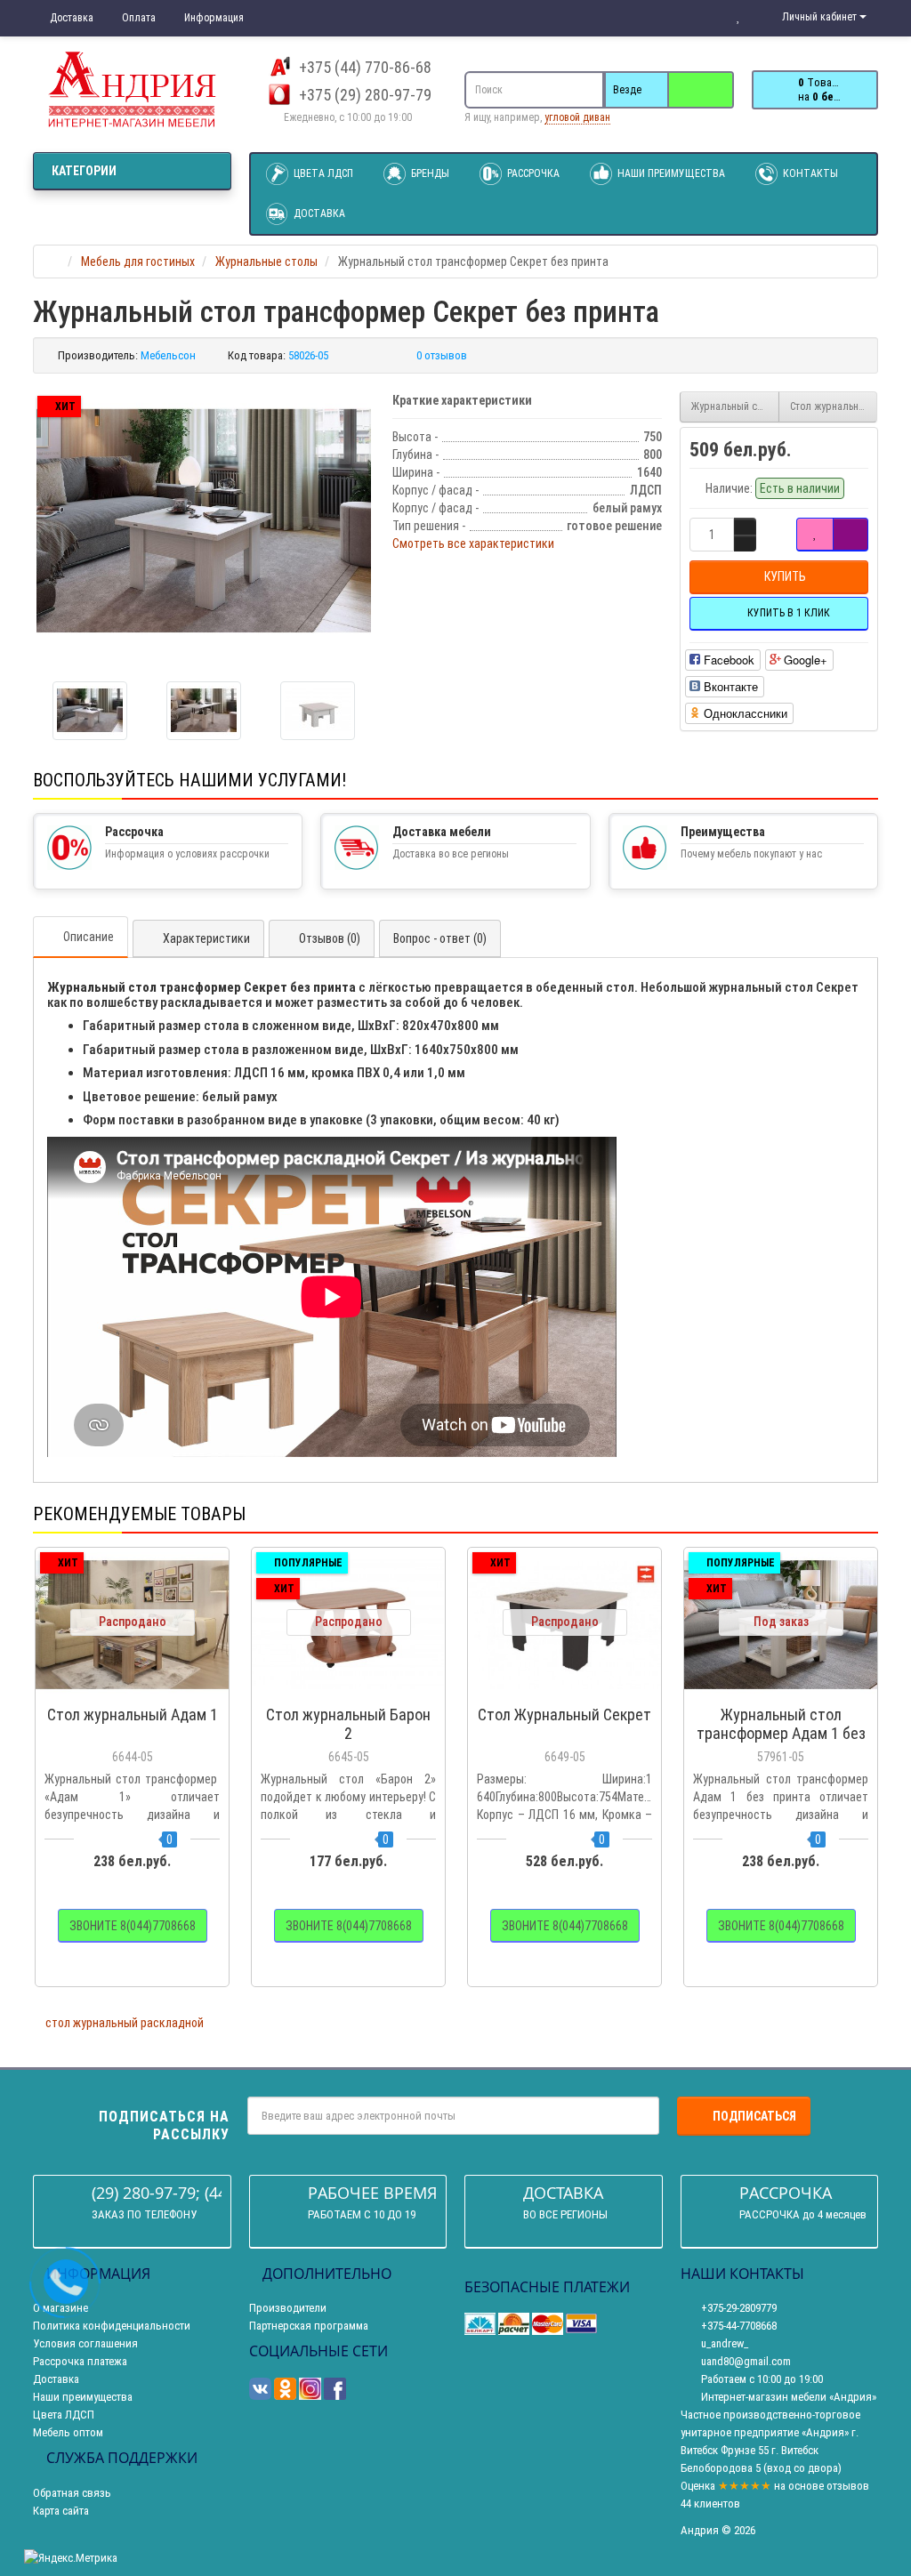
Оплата (137, 18)
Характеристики (206, 938)
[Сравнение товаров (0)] (702, 17)
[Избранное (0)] (738, 17)
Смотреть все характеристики (473, 543)
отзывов (848, 2486)
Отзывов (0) (330, 938)
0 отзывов (442, 355)
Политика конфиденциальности (112, 2326)
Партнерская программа (309, 2326)
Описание (89, 937)
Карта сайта (61, 2511)
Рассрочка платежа (80, 2361)
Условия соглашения (85, 2343)
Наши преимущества (670, 173)
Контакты (809, 173)
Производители (288, 2308)
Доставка (70, 18)
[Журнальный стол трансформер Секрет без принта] (204, 520)
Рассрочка (532, 173)
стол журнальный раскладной (125, 2023)
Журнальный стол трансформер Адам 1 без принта (735, 407)
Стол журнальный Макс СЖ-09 (834, 407)
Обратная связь (72, 2493)
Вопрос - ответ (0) (440, 938)
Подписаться (754, 2116)
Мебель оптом (68, 2432)
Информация (213, 18)
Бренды (429, 173)
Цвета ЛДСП (322, 173)
